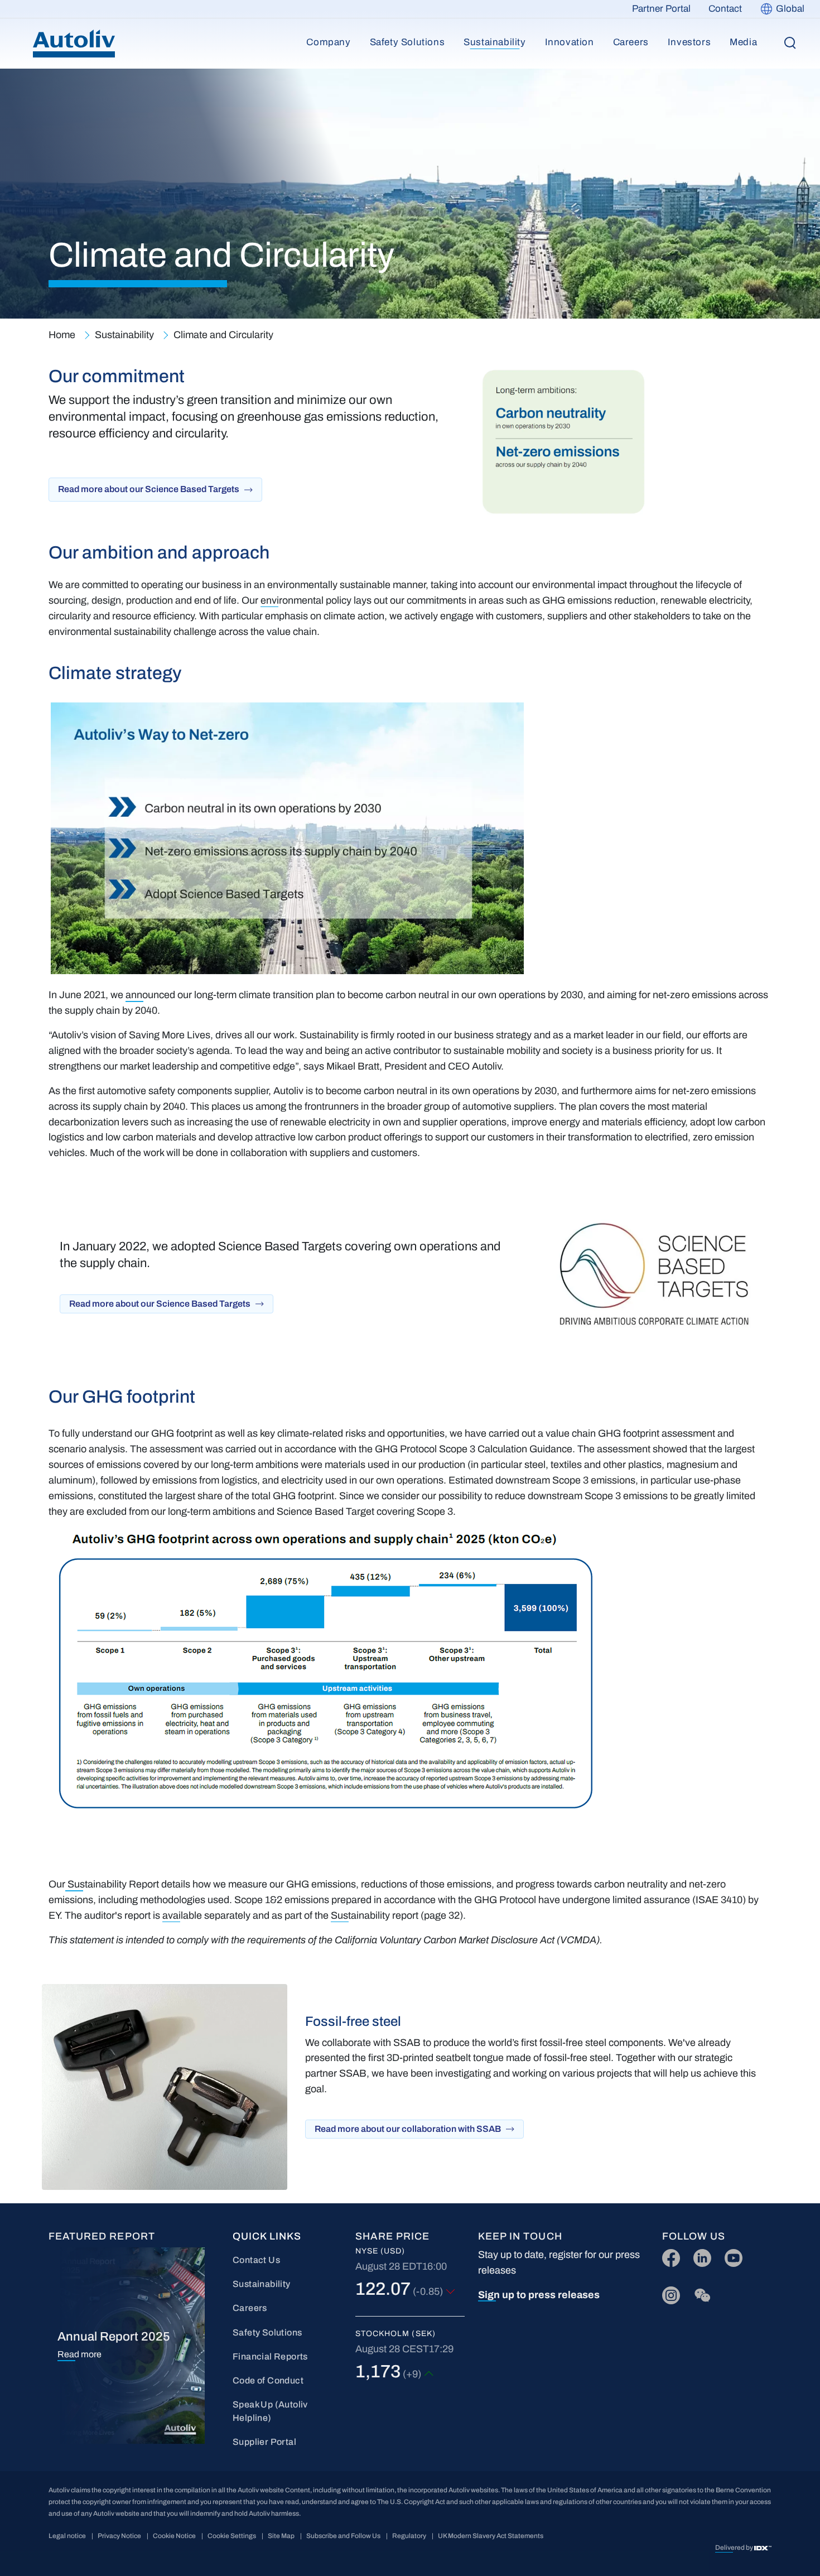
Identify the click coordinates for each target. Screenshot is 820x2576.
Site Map (281, 2536)
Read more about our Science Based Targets (149, 489)
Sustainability (495, 42)
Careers (631, 42)
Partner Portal (661, 9)
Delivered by (735, 2548)
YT (730, 2255)
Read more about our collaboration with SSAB (408, 2129)
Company (328, 42)
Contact (725, 9)
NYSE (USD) (380, 2251)
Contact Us (256, 2260)
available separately (206, 1915)
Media (743, 42)
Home (62, 335)
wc (699, 2293)
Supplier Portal (264, 2442)
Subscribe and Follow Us (343, 2536)
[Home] (74, 44)
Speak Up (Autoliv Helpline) (270, 2411)
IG (667, 2293)
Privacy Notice (119, 2536)
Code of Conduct (268, 2380)
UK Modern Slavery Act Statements (491, 2536)
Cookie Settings (232, 2536)
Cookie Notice (174, 2536)
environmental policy (306, 600)
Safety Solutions (407, 42)
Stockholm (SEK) (395, 2334)
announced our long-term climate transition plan (230, 995)
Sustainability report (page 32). (398, 1915)
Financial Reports (270, 2356)
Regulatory (409, 2536)
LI (697, 2255)
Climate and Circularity (223, 335)
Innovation (570, 42)
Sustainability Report (113, 1884)
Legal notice (67, 2536)
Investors (689, 42)
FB (668, 2255)
